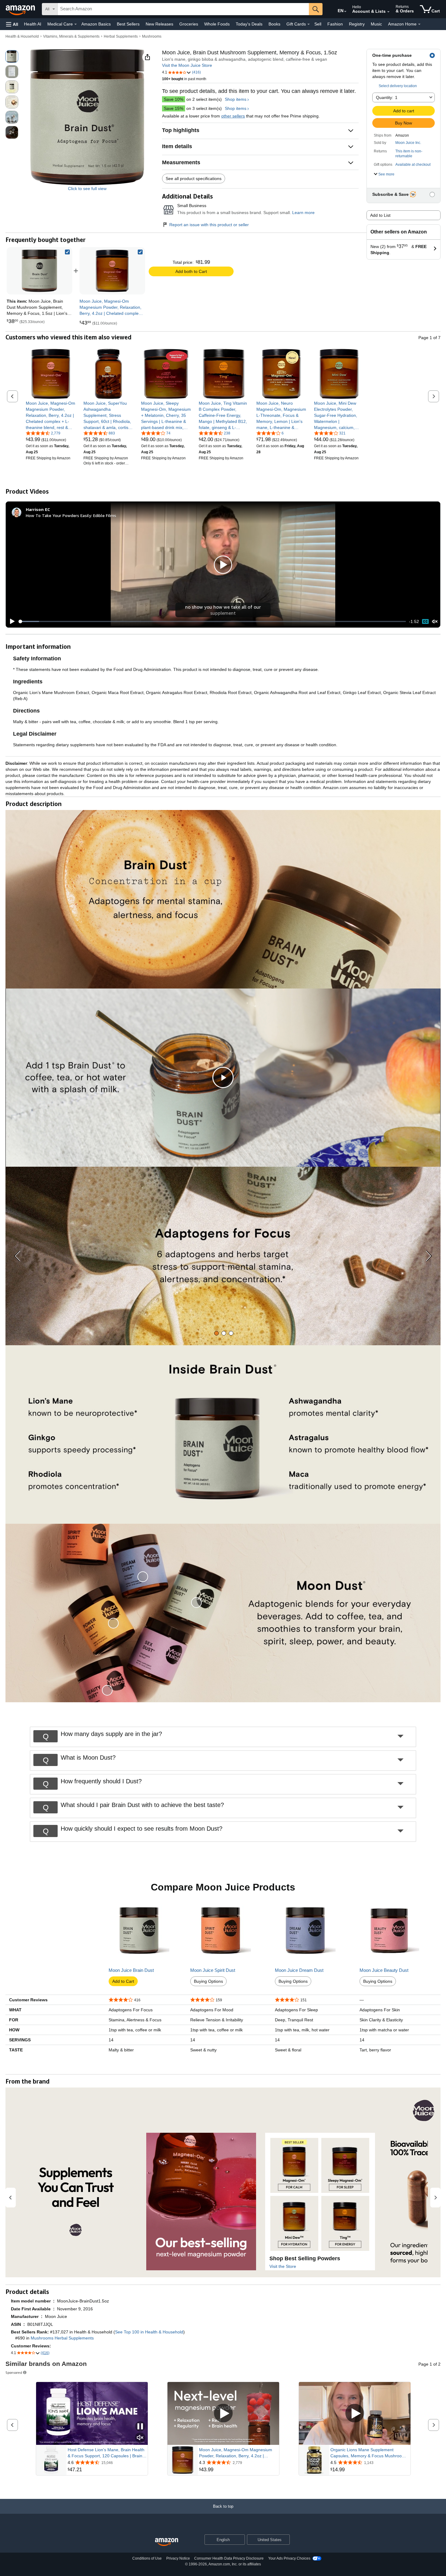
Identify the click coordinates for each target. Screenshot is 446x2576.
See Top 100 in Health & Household (149, 2332)
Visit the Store (283, 2266)
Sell (318, 24)
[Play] (11, 621)
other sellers (233, 116)
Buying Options (208, 1981)
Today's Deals (249, 24)
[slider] (212, 621)
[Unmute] (435, 621)
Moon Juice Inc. (408, 143)
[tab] (216, 1333)
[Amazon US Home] (167, 2542)
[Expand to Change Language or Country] (345, 12)
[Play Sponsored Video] (223, 2413)
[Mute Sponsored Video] (140, 2438)
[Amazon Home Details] (419, 24)
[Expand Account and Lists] (388, 12)
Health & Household (22, 36)
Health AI (33, 24)
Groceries (189, 24)
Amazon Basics (96, 24)
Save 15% (174, 108)
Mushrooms (152, 36)
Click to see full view (87, 189)
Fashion (335, 24)
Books (274, 24)
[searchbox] (183, 9)
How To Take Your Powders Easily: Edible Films (71, 515)
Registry (357, 24)
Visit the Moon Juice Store (187, 65)
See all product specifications (194, 179)
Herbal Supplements (121, 36)
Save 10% (174, 99)
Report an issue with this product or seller (209, 225)
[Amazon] (21, 9)
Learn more (303, 213)
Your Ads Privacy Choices (289, 2558)
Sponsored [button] (14, 2372)
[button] (12, 24)
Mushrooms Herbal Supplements (62, 2338)
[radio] (12, 56)
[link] (112, 271)
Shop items (236, 99)
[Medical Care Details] (76, 24)
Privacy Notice (178, 2558)
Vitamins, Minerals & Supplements (71, 36)
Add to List (380, 215)
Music (376, 24)
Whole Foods (217, 24)
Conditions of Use (147, 2558)
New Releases (159, 24)
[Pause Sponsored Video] (140, 2427)
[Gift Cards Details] (309, 24)
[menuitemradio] (425, 622)
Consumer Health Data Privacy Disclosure (229, 2558)
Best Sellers (128, 24)
